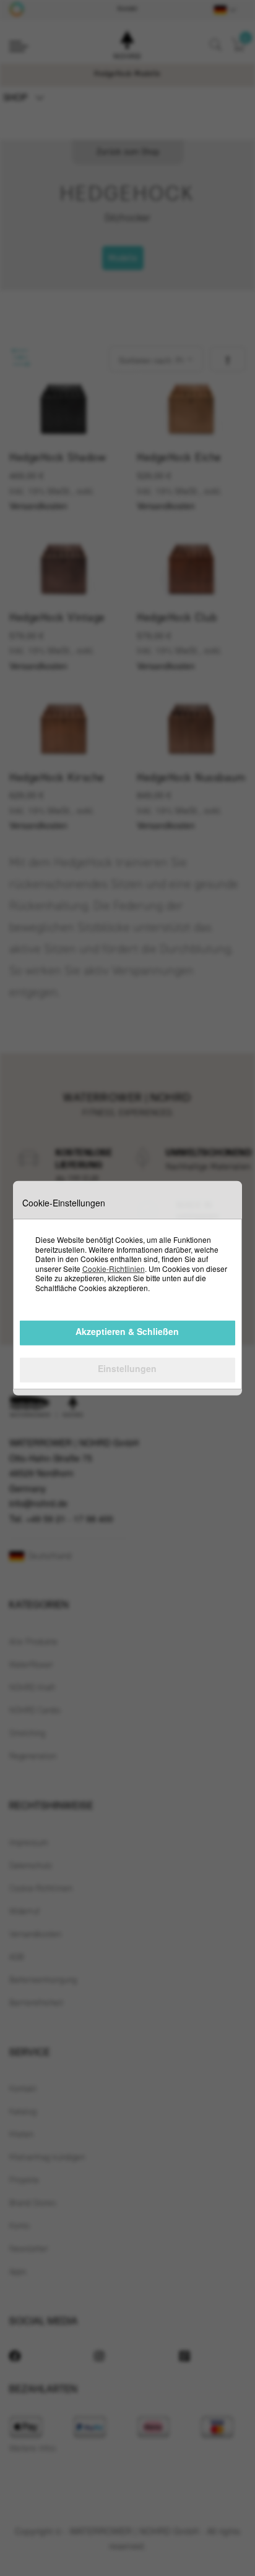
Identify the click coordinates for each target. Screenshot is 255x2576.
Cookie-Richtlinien (114, 1269)
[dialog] (127, 1288)
